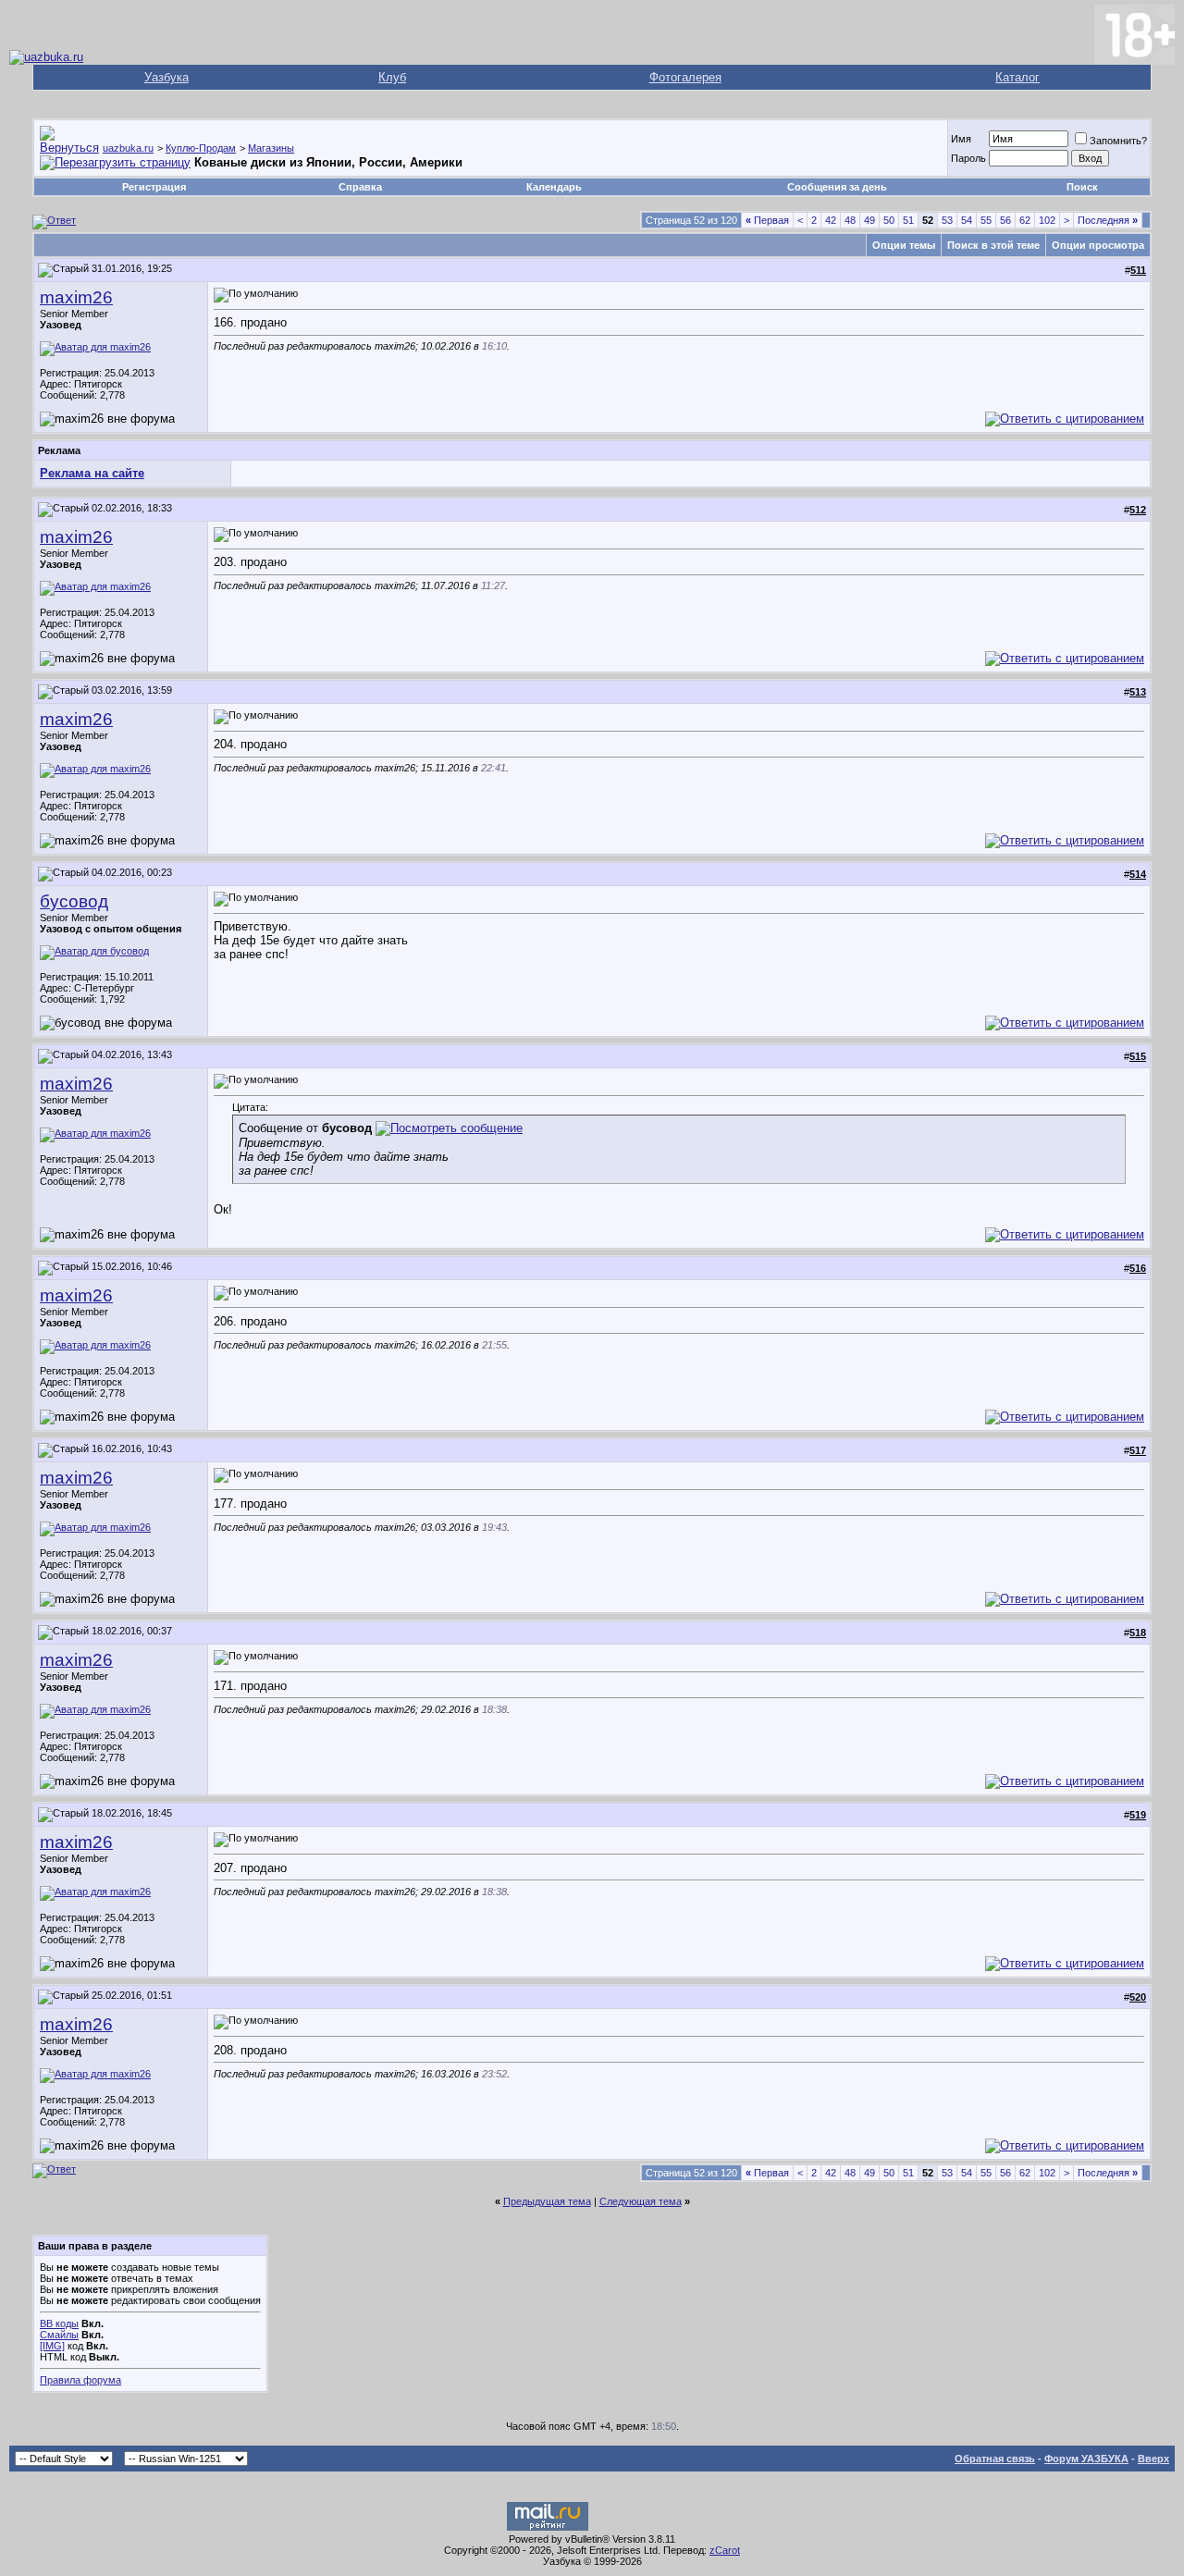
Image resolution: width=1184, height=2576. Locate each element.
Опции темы (904, 245)
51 (908, 220)
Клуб (392, 77)
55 (986, 220)
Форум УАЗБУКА (1086, 2459)
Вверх (1153, 2459)
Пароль (968, 158)
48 (850, 220)
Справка (360, 187)
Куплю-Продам (201, 148)
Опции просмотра (1098, 245)
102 (1047, 220)
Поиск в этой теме (993, 245)
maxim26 (76, 297)
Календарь (554, 187)
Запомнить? (1118, 141)
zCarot (725, 2550)
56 (1005, 220)
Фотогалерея (685, 77)
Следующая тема (641, 2201)
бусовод (74, 901)
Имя (961, 139)
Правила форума (80, 2380)
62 (1025, 220)
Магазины (271, 148)
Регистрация (154, 187)
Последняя (1108, 220)
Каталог (1017, 77)
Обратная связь (995, 2459)
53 (947, 220)
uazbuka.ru (128, 148)
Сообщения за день (837, 187)
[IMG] (52, 2346)
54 (967, 220)
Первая (767, 220)
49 (869, 220)
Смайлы (59, 2335)
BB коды (59, 2323)
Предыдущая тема (547, 2201)
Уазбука (166, 77)
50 (889, 220)
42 (831, 220)
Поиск (1082, 187)
